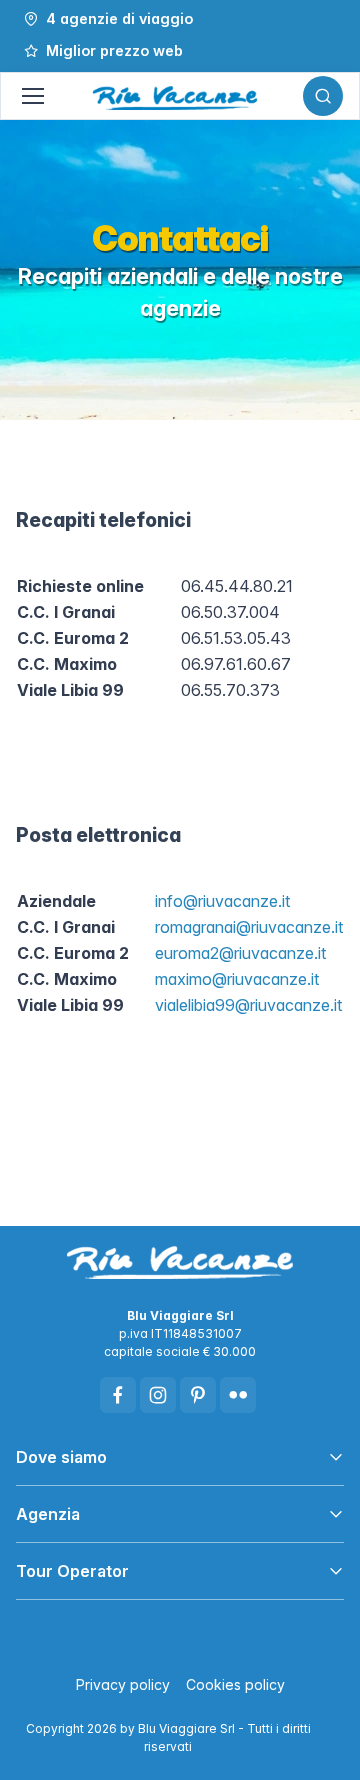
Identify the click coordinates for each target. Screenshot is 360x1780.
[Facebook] (118, 1395)
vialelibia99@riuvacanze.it (248, 1005)
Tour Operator (72, 1571)
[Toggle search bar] (323, 96)
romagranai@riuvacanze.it (249, 927)
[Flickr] (238, 1395)
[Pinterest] (198, 1395)
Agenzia (48, 1514)
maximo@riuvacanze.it (237, 979)
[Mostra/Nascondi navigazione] (32, 96)
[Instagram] (158, 1395)
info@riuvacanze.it (222, 901)
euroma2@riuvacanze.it (240, 953)
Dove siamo (61, 1457)
